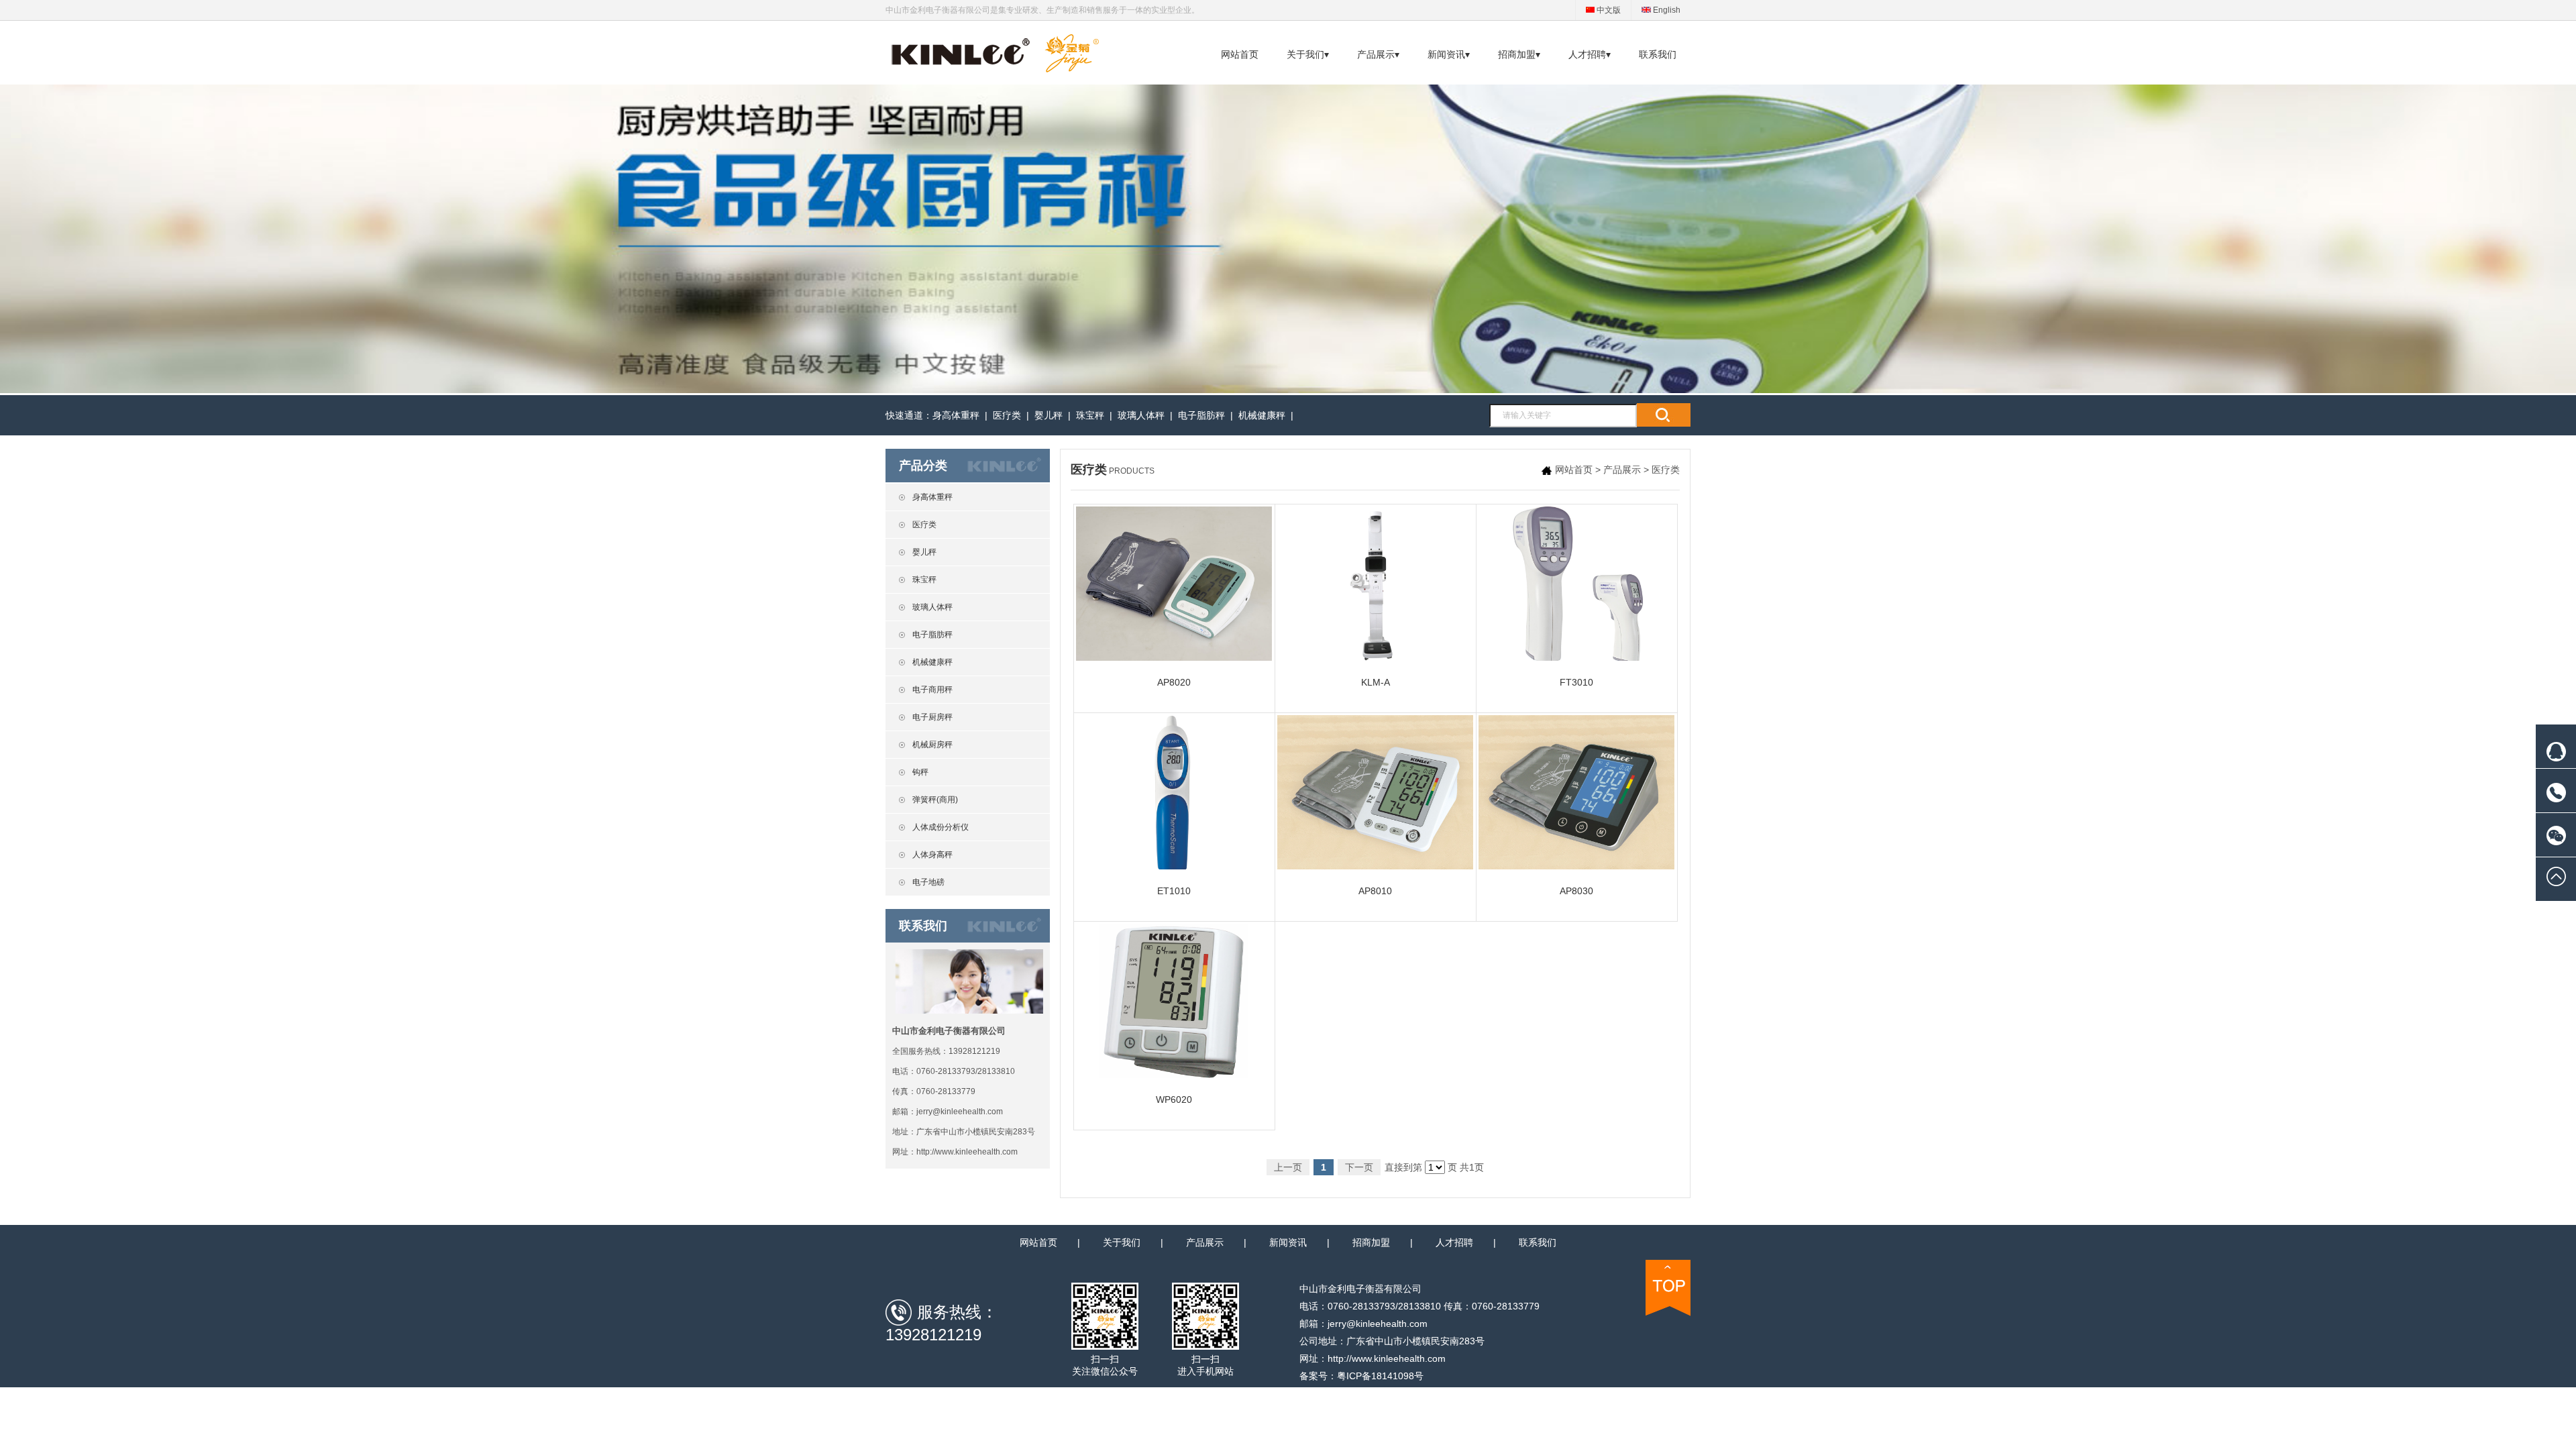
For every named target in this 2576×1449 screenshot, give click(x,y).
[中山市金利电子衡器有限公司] (994, 69)
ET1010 (1174, 891)
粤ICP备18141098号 (1380, 1376)
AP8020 (1174, 682)
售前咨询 (2463, 768)
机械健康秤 (1262, 415)
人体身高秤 (932, 855)
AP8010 (1375, 891)
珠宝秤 (1090, 415)
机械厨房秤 (932, 745)
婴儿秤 (1049, 415)
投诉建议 (2463, 849)
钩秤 (920, 772)
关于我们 (1122, 1242)
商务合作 (2463, 822)
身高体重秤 (956, 415)
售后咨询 (2463, 795)
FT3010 (1576, 682)
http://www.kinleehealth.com (967, 1152)
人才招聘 (1454, 1242)
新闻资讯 (1288, 1242)
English (1666, 10)
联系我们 (1658, 54)
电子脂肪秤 (1201, 415)
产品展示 (1622, 470)
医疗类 (1007, 415)
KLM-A (1376, 682)
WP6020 (1174, 1099)
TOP (1668, 1288)
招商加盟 (1371, 1242)
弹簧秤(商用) (935, 800)
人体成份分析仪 (941, 827)
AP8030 (1576, 891)
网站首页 (1240, 54)
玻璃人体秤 (1141, 415)
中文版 (1608, 10)
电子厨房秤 (932, 717)
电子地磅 (928, 882)
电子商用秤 (932, 690)
